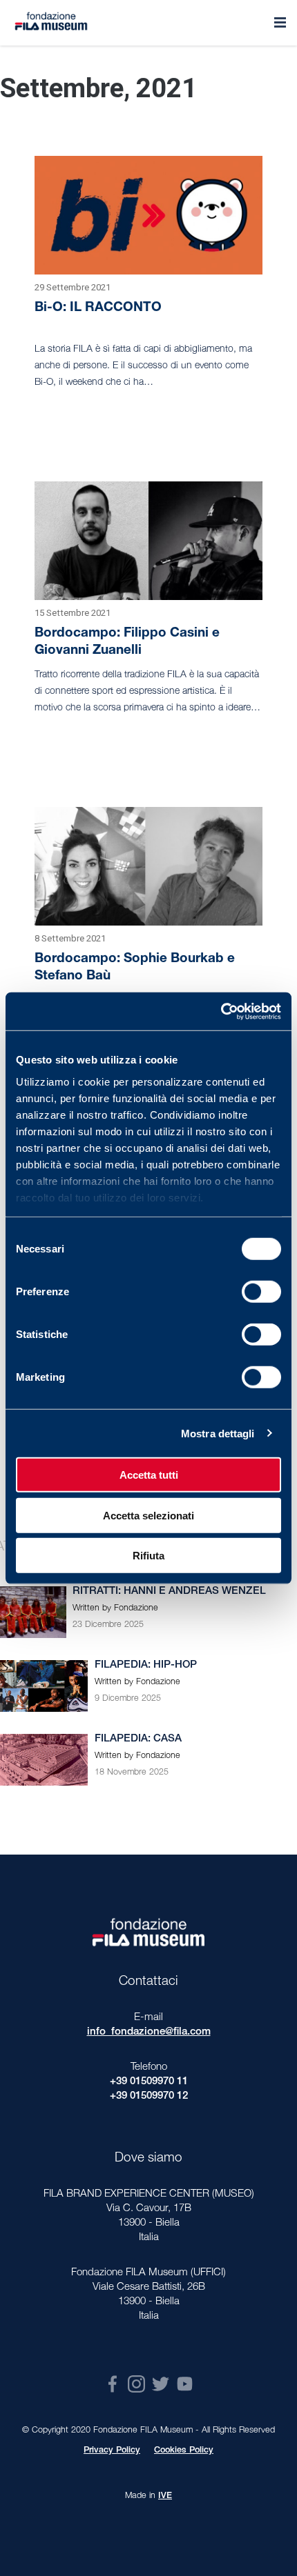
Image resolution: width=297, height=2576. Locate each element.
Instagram (136, 2384)
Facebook (112, 2384)
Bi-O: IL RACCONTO (98, 308)
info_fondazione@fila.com (149, 2032)
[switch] (261, 1292)
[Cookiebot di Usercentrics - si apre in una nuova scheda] (221, 1011)
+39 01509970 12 (149, 2096)
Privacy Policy (112, 2451)
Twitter (161, 2384)
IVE (165, 2496)
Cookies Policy (184, 2451)
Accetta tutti (149, 1475)
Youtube (185, 2384)
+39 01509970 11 (149, 2082)
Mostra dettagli (218, 1433)
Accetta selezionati (148, 1515)
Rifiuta (148, 1556)
